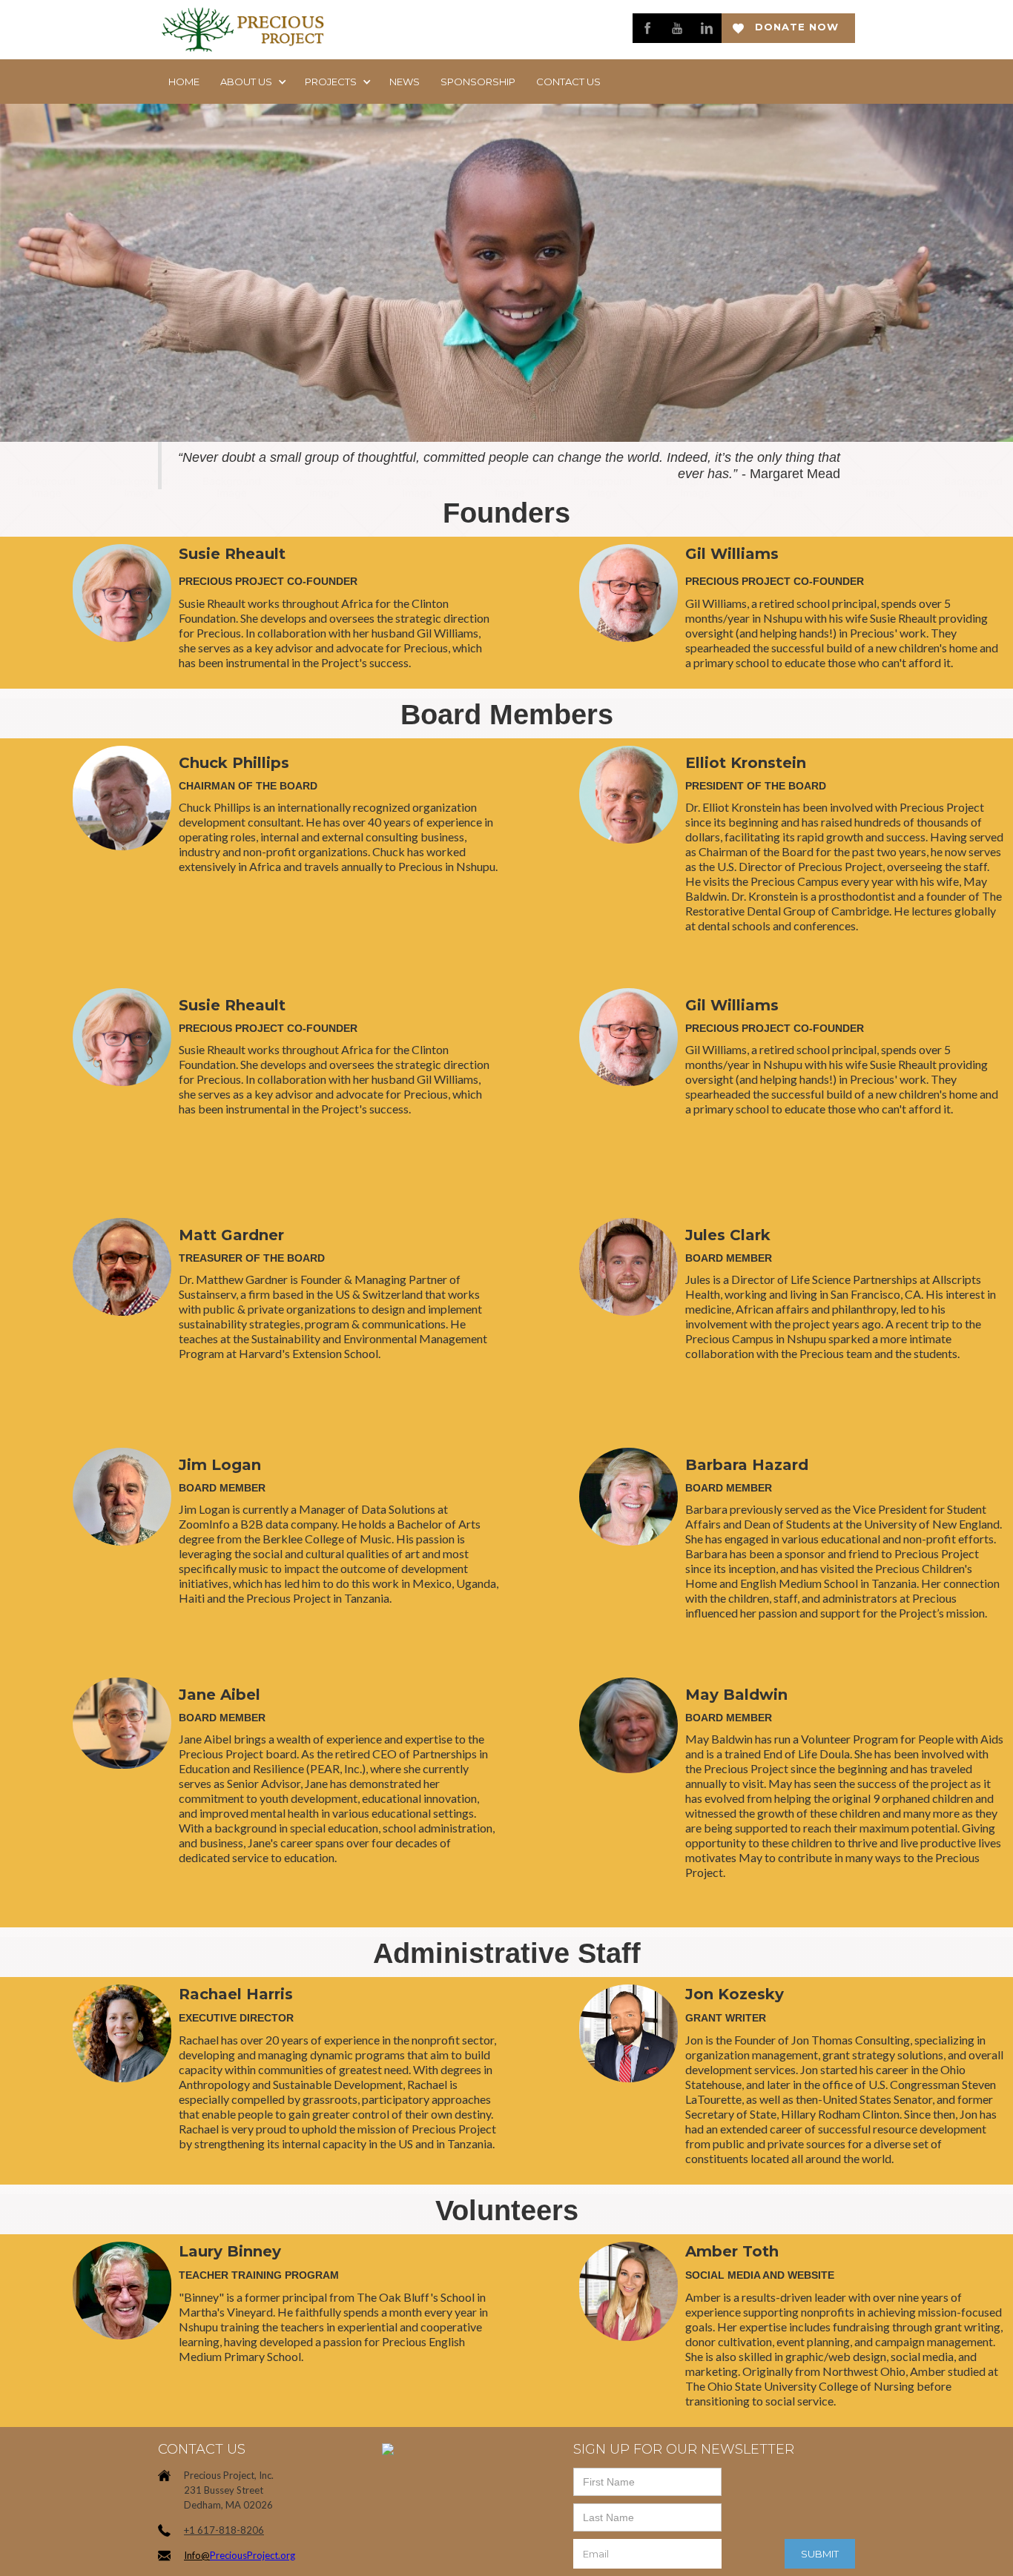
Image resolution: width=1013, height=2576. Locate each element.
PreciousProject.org (253, 2555)
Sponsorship (478, 82)
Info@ (197, 2555)
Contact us (568, 82)
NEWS (405, 82)
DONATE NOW (797, 27)
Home (184, 82)
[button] (252, 82)
